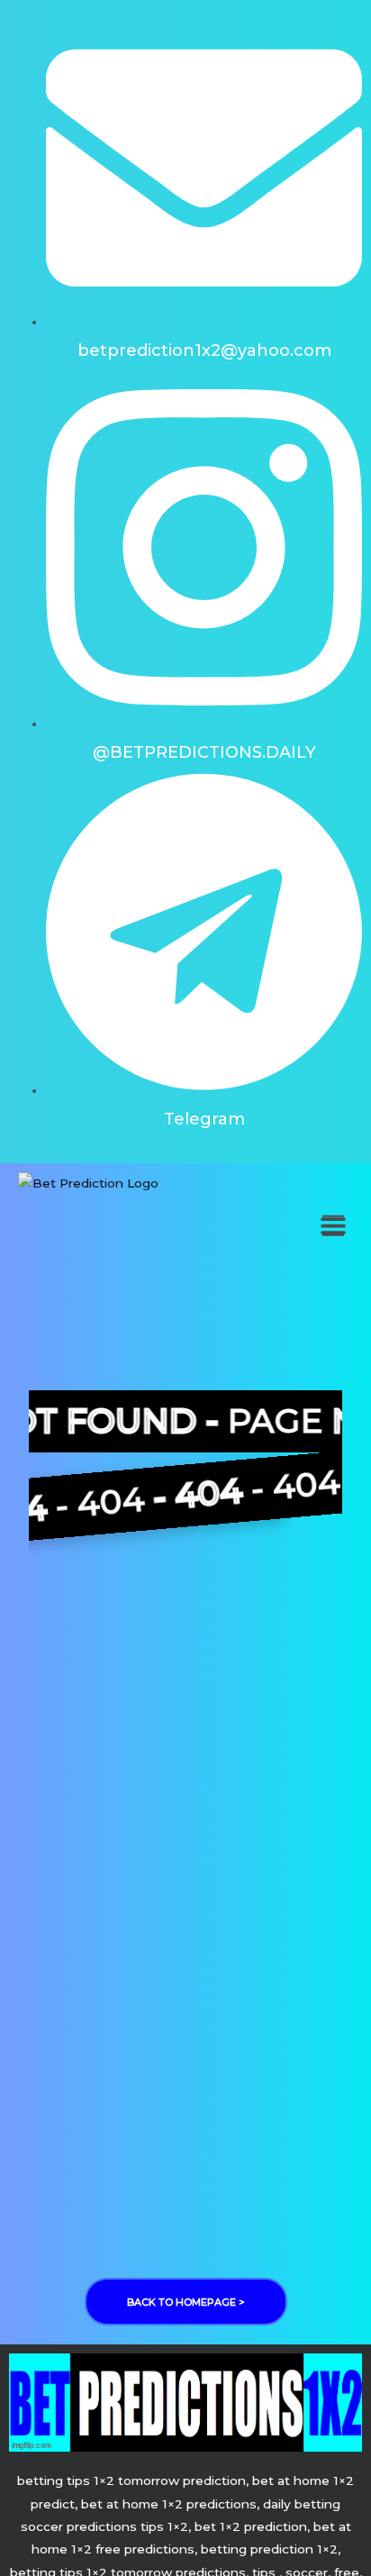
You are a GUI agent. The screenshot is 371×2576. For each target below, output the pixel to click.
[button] (333, 1226)
